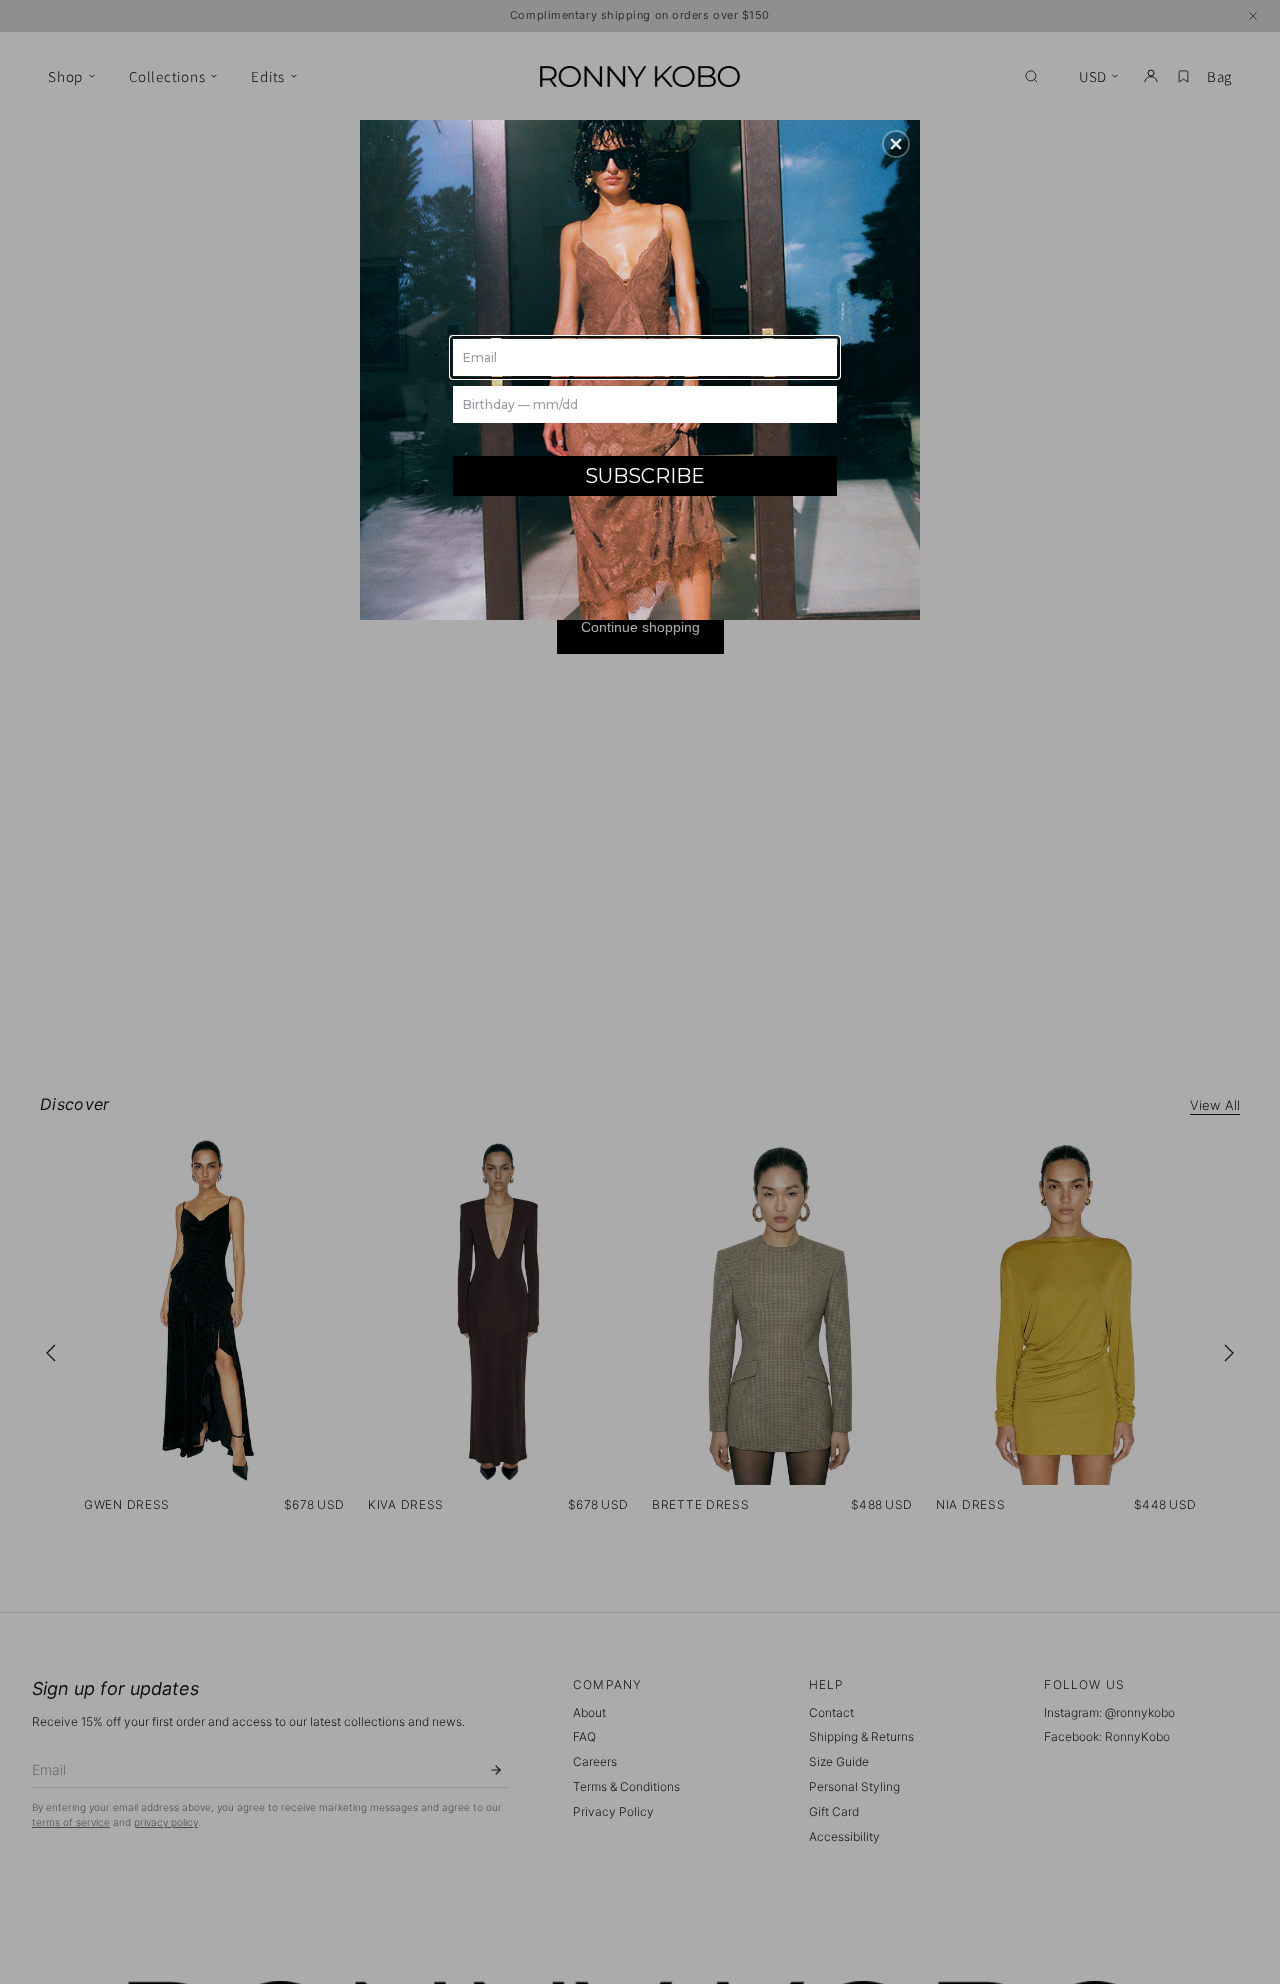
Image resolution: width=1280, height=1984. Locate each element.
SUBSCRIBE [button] (645, 476)
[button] (896, 144)
